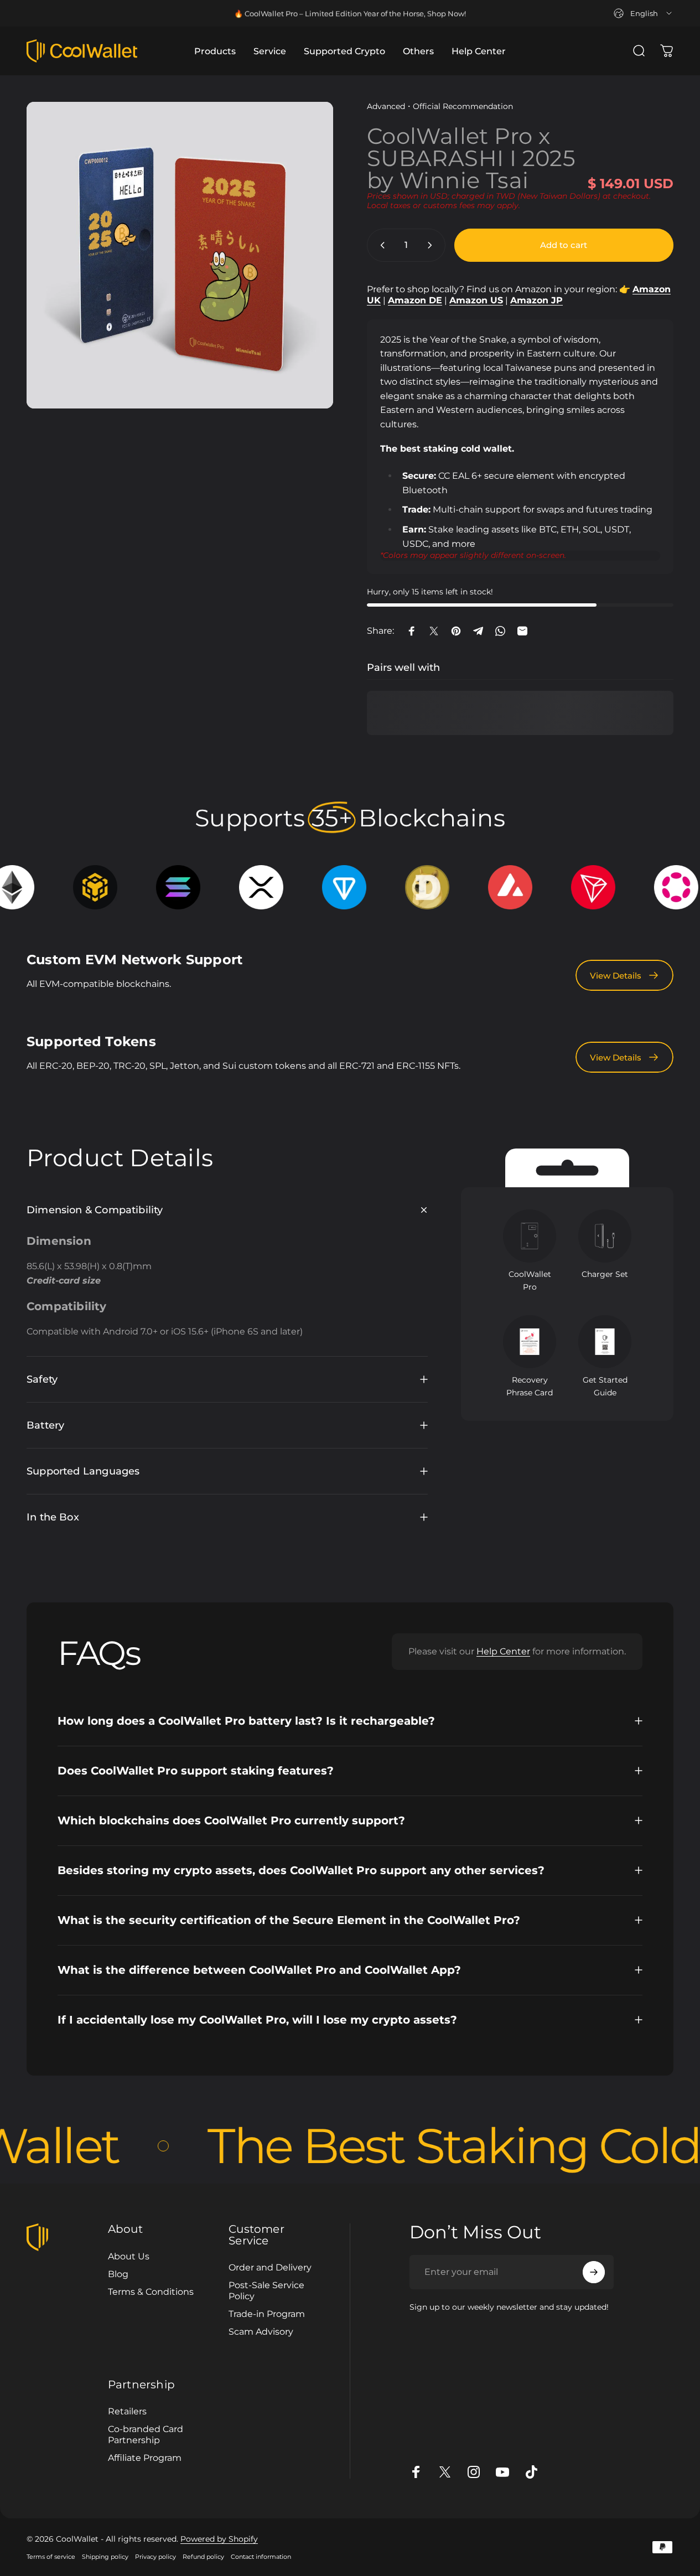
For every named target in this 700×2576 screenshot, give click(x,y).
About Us (129, 2256)
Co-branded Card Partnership (146, 2434)
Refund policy (203, 2557)
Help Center (503, 1651)
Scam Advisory (261, 2331)
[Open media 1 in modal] (180, 255)
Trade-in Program (267, 2314)
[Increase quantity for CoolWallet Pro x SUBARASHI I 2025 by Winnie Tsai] (432, 245)
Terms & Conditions (151, 2291)
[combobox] (644, 13)
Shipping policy (105, 2557)
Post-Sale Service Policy (266, 2290)
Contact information (261, 2557)
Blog (118, 2274)
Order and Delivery (270, 2267)
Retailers (127, 2411)
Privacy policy (155, 2557)
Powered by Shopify (219, 2539)
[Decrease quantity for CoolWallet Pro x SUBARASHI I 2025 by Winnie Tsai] (380, 245)
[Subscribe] (594, 2272)
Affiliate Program (145, 2458)
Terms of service (51, 2557)
